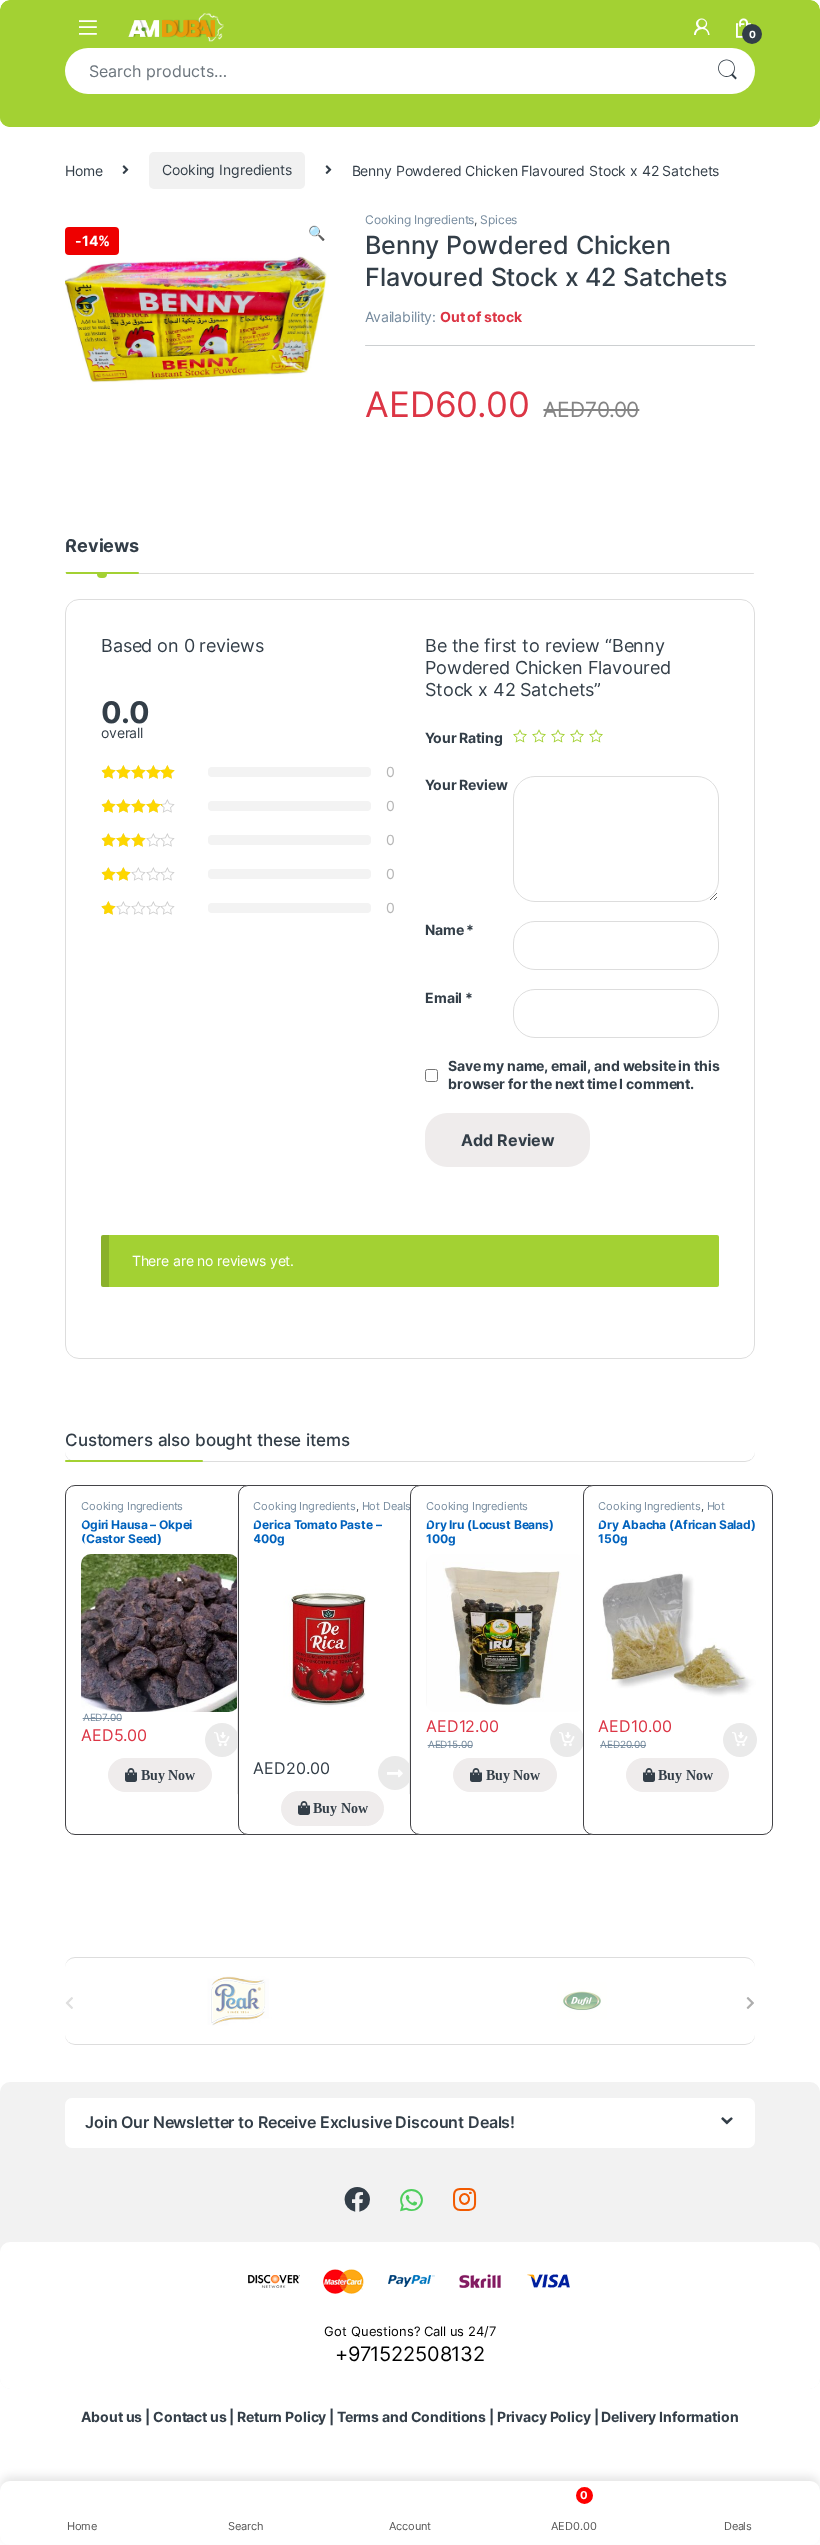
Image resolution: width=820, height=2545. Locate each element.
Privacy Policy (544, 2416)
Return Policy (281, 2416)
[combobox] (382, 71)
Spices (498, 219)
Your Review (466, 784)
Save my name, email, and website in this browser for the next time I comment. (583, 1074)
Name (449, 929)
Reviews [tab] (102, 546)
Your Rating (463, 737)
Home (83, 169)
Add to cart (222, 1740)
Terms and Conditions (411, 2416)
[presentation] (750, 2003)
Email (449, 997)
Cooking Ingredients (226, 169)
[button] (316, 233)
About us (111, 2416)
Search (727, 71)
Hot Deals (387, 1506)
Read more (395, 1773)
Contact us (190, 2416)
